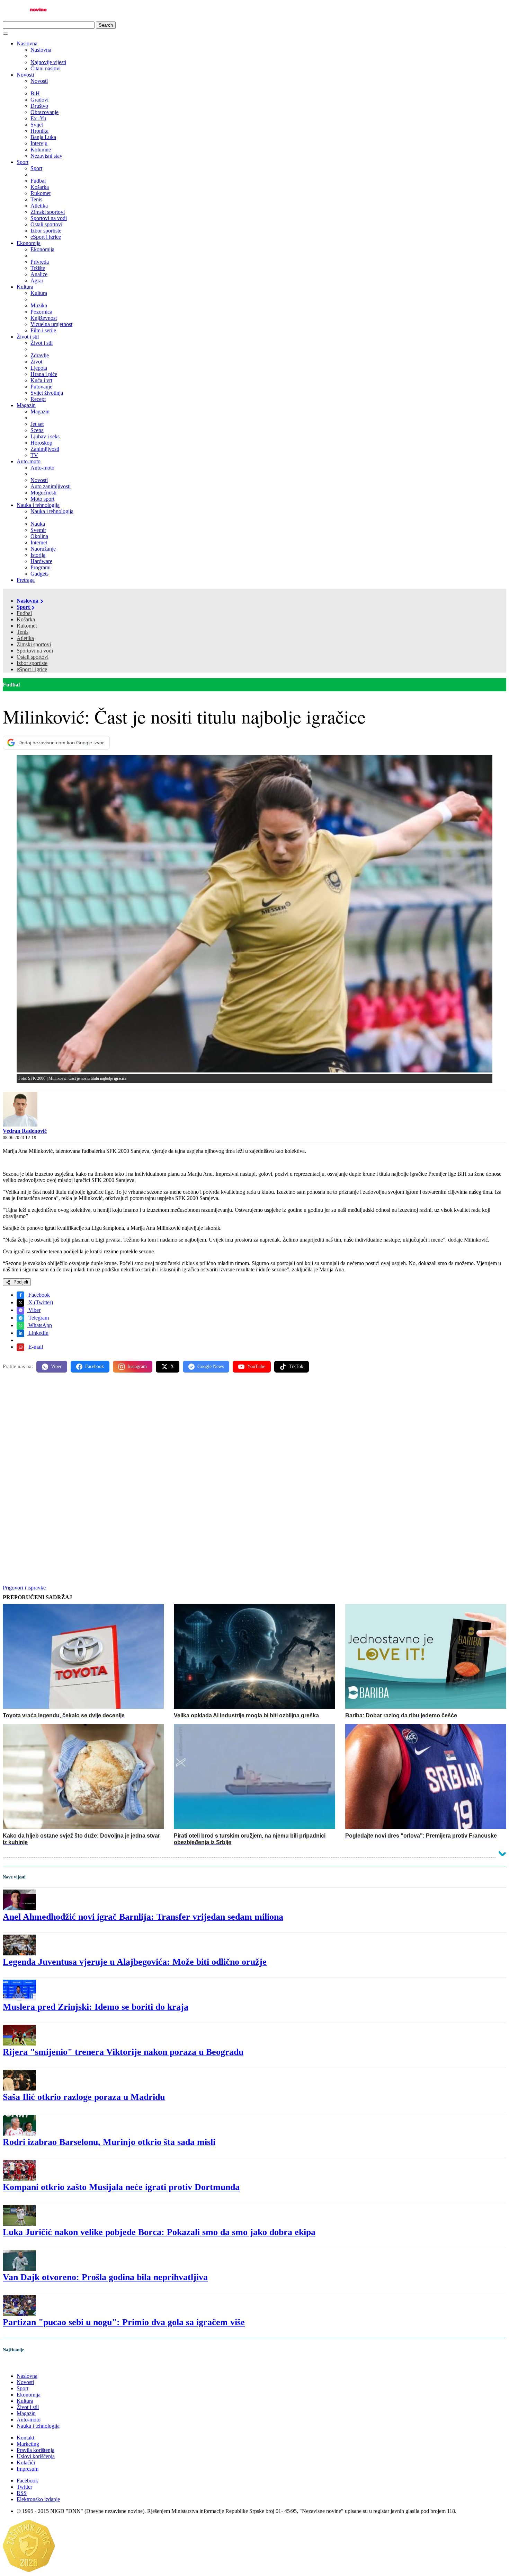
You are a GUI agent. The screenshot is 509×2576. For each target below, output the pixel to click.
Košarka (26, 619)
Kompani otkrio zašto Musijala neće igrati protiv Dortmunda (121, 2187)
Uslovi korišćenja (36, 2456)
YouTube (256, 1366)
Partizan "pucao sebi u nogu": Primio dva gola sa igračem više (124, 2322)
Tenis (23, 632)
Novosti (25, 75)
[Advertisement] (211, 1432)
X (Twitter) (40, 1302)
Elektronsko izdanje (38, 2499)
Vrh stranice (23, 2364)
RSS (22, 2493)
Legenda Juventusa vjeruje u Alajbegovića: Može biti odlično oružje (135, 1962)
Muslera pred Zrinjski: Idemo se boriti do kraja (96, 2007)
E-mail (35, 1347)
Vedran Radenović (25, 1131)
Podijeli (20, 1282)
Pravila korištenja (35, 2450)
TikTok (296, 1366)
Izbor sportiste (32, 663)
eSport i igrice (32, 669)
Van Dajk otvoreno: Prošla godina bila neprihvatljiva (105, 2277)
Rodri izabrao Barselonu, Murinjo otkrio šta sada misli (109, 2142)
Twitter (24, 2487)
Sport (23, 162)
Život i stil (28, 337)
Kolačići (26, 2463)
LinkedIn (38, 1333)
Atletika (25, 638)
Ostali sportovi (33, 657)
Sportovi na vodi (35, 651)
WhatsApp (39, 1325)
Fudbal (24, 613)
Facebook (38, 1295)
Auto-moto (29, 461)
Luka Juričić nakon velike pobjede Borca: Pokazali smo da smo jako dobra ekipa (159, 2232)
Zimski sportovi (34, 644)
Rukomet (27, 626)
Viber (34, 1310)
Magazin (26, 405)
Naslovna (27, 43)
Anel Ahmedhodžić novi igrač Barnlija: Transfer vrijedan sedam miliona (143, 1917)
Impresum (28, 2469)
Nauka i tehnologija (38, 505)
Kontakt (25, 2438)
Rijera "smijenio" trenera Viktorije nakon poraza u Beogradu (123, 2052)
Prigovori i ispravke (24, 1588)
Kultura (25, 287)
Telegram (38, 1318)
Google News (211, 1366)
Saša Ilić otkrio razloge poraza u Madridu (84, 2097)
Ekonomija (29, 243)
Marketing (28, 2444)
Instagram (137, 1366)
